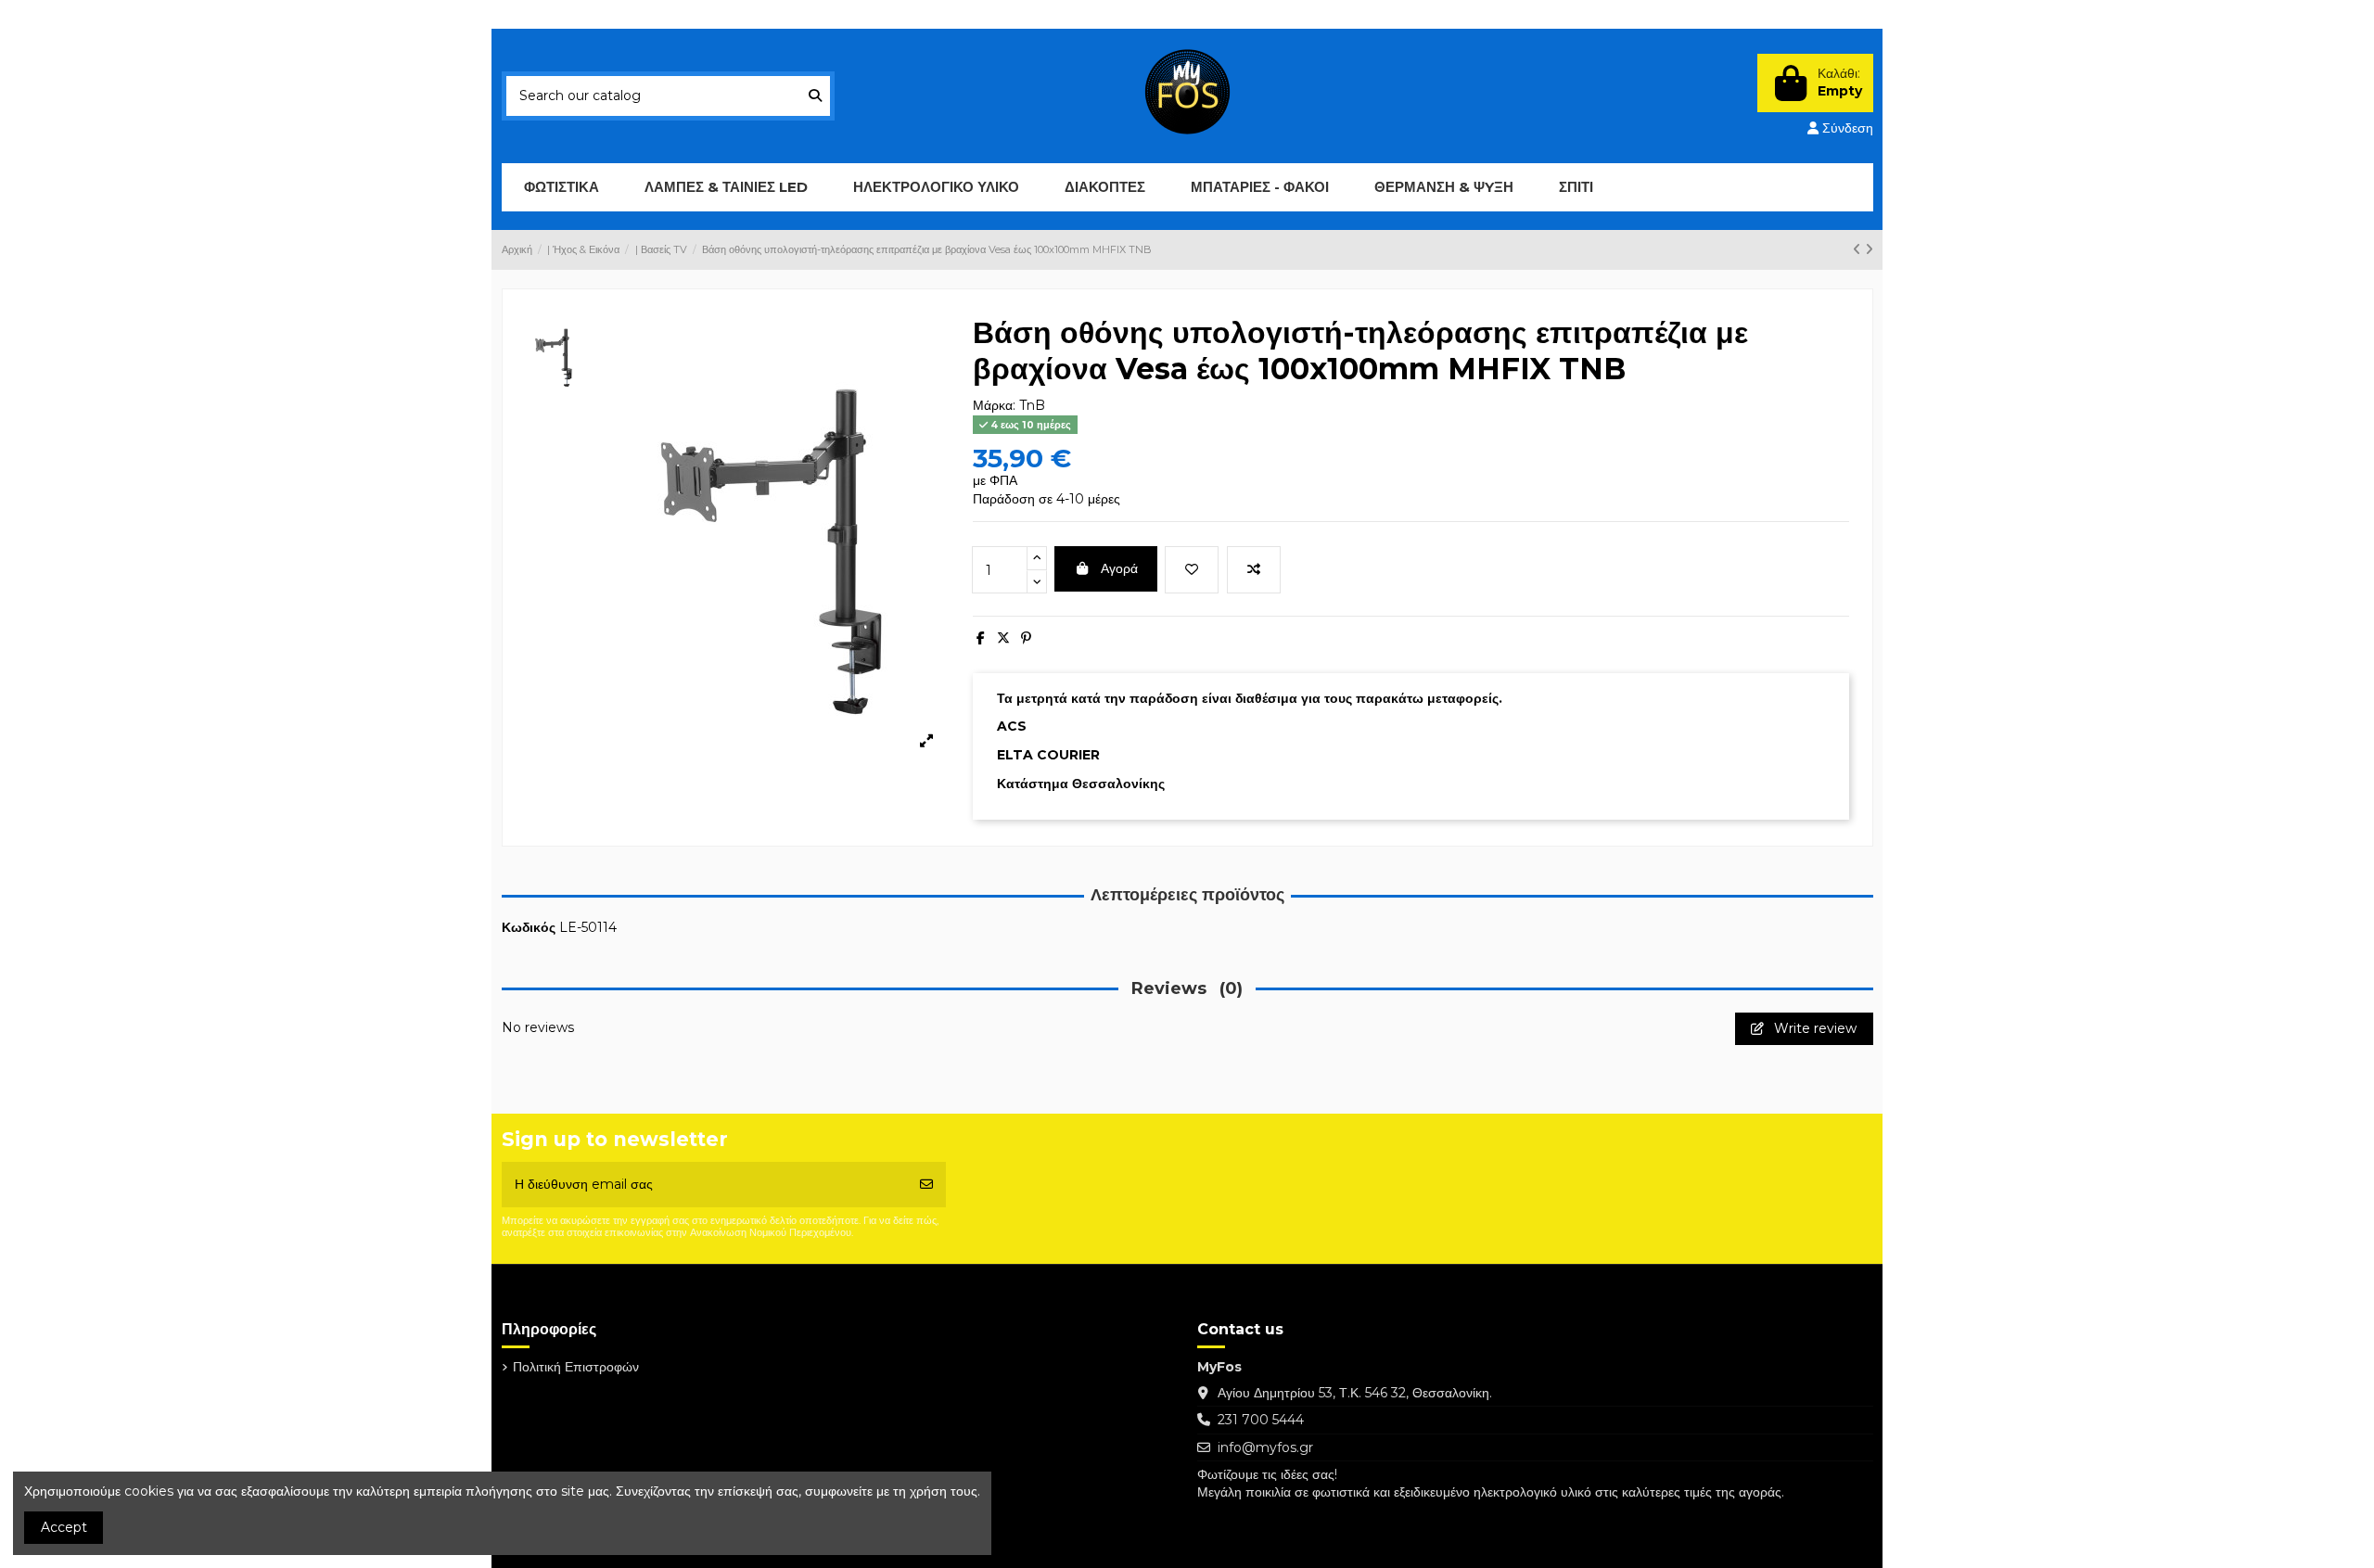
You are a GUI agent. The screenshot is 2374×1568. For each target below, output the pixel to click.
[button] (726, 187)
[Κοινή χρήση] (981, 638)
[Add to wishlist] (1192, 570)
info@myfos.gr (1265, 1447)
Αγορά (1119, 568)
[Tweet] (1003, 638)
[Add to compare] (1254, 570)
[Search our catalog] (815, 96)
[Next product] (1869, 249)
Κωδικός (529, 927)
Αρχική (740, 14)
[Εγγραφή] (926, 1185)
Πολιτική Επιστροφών (650, 14)
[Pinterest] (1026, 638)
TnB (1032, 405)
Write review (1813, 1028)
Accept (64, 1527)
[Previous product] (1859, 249)
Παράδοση (549, 14)
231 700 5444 (1261, 1420)
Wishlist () (1737, 14)
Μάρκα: (994, 405)
